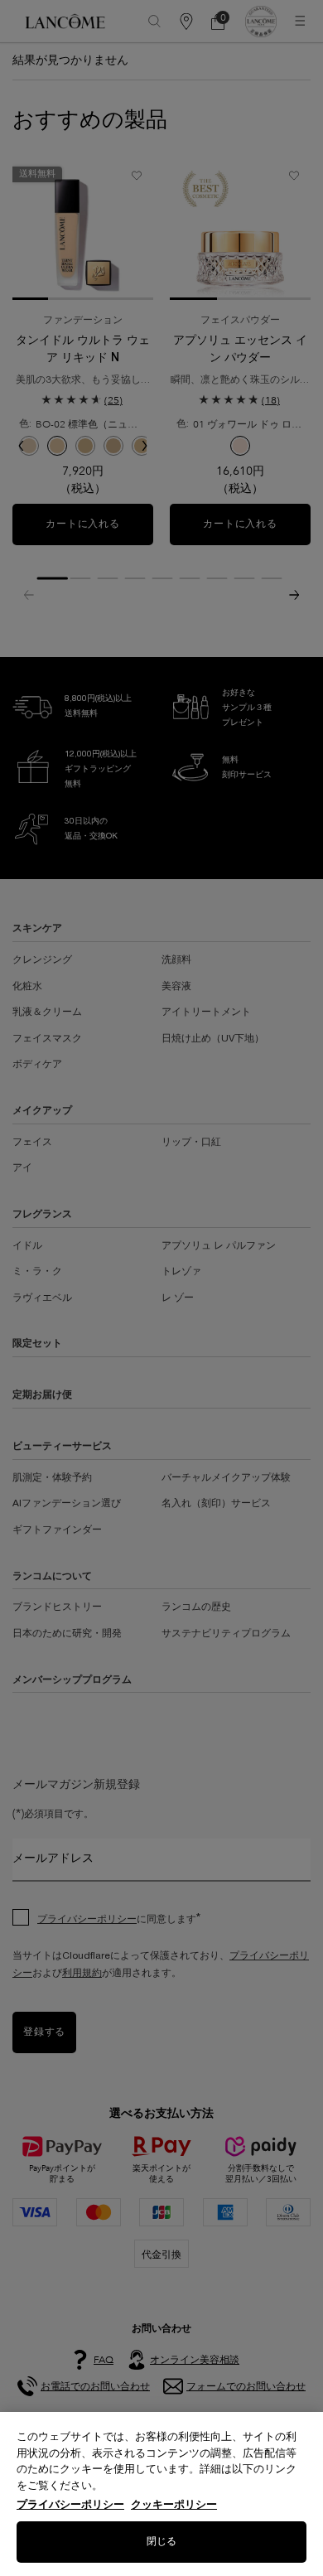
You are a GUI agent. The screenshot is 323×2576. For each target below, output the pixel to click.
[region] (161, 2494)
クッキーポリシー (174, 2504)
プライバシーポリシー (70, 2504)
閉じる (161, 2542)
